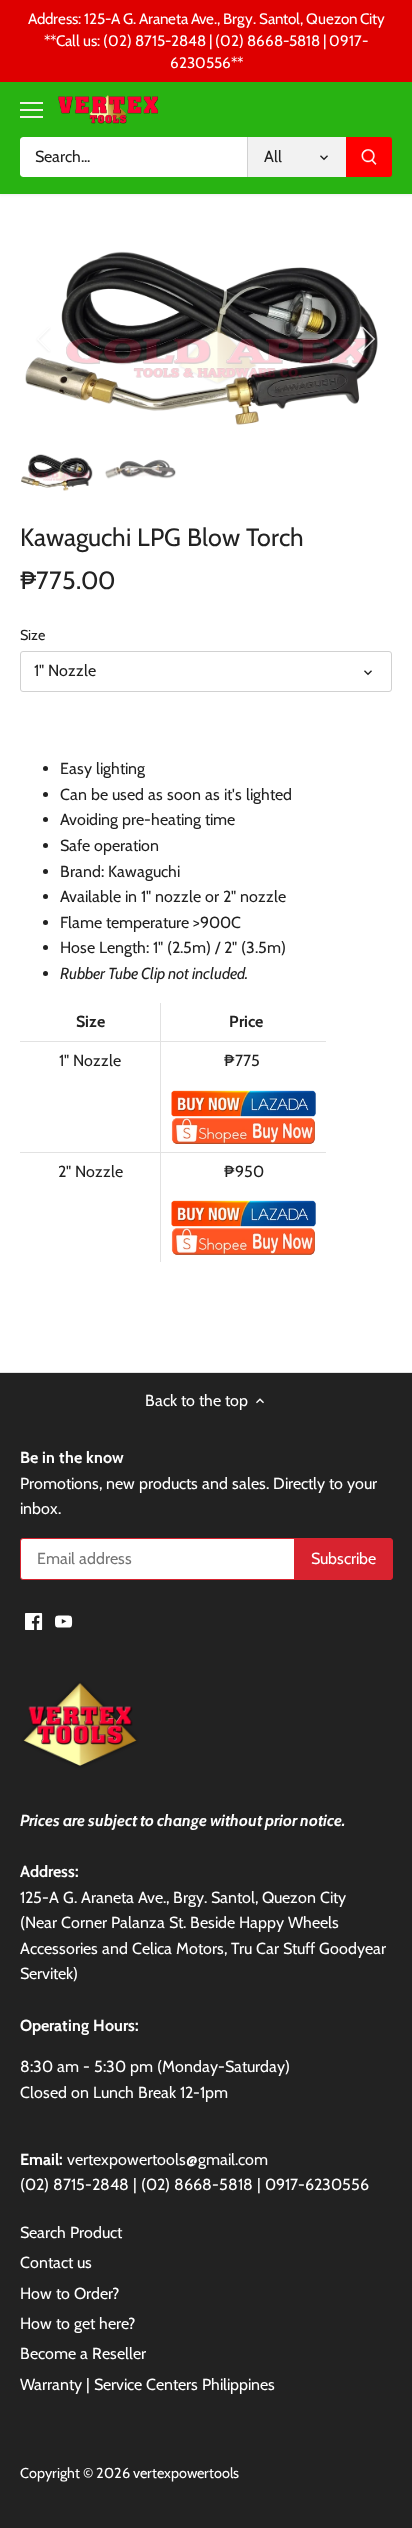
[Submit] (369, 157)
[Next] (367, 339)
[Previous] (45, 339)
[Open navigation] (31, 110)
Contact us (56, 2262)
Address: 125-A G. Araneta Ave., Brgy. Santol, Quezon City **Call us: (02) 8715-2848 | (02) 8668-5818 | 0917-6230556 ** (206, 41)
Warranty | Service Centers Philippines (147, 2384)
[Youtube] (63, 1620)
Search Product (71, 2232)
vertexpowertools (186, 2473)
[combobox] (133, 157)
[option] (206, 338)
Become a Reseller (83, 2353)
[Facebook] (33, 1620)
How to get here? (77, 2323)
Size (32, 635)
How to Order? (69, 2293)
